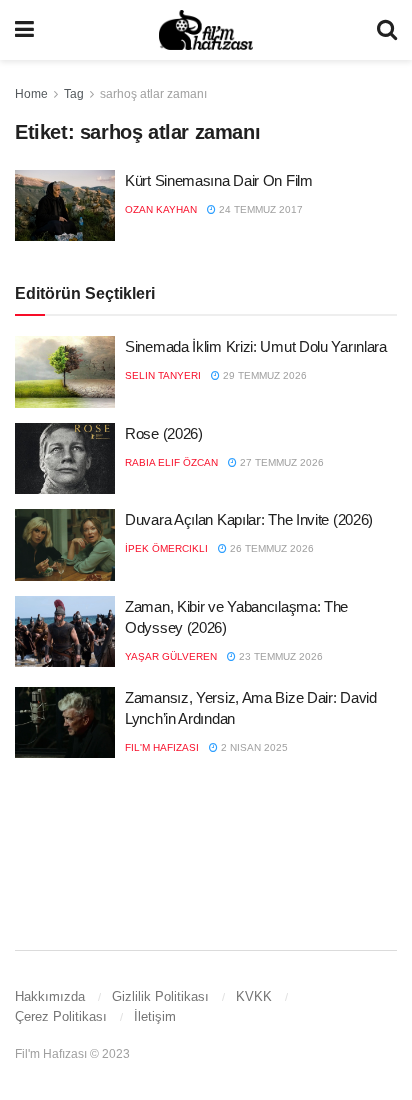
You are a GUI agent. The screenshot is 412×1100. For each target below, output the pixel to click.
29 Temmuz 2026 (263, 375)
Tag (74, 94)
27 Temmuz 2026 (280, 462)
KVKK (254, 996)
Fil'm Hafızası (162, 747)
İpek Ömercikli (166, 548)
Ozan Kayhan (161, 209)
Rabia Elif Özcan (171, 462)
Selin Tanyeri (163, 375)
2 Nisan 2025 (253, 747)
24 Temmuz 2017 (259, 209)
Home (31, 94)
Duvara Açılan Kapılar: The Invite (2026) (249, 519)
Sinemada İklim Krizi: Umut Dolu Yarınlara (256, 346)
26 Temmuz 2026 (270, 548)
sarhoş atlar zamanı (153, 94)
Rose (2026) (164, 433)
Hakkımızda (50, 996)
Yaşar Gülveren (171, 656)
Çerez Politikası (61, 1016)
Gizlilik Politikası (160, 996)
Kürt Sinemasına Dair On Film (219, 180)
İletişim (155, 1016)
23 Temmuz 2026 (279, 656)
